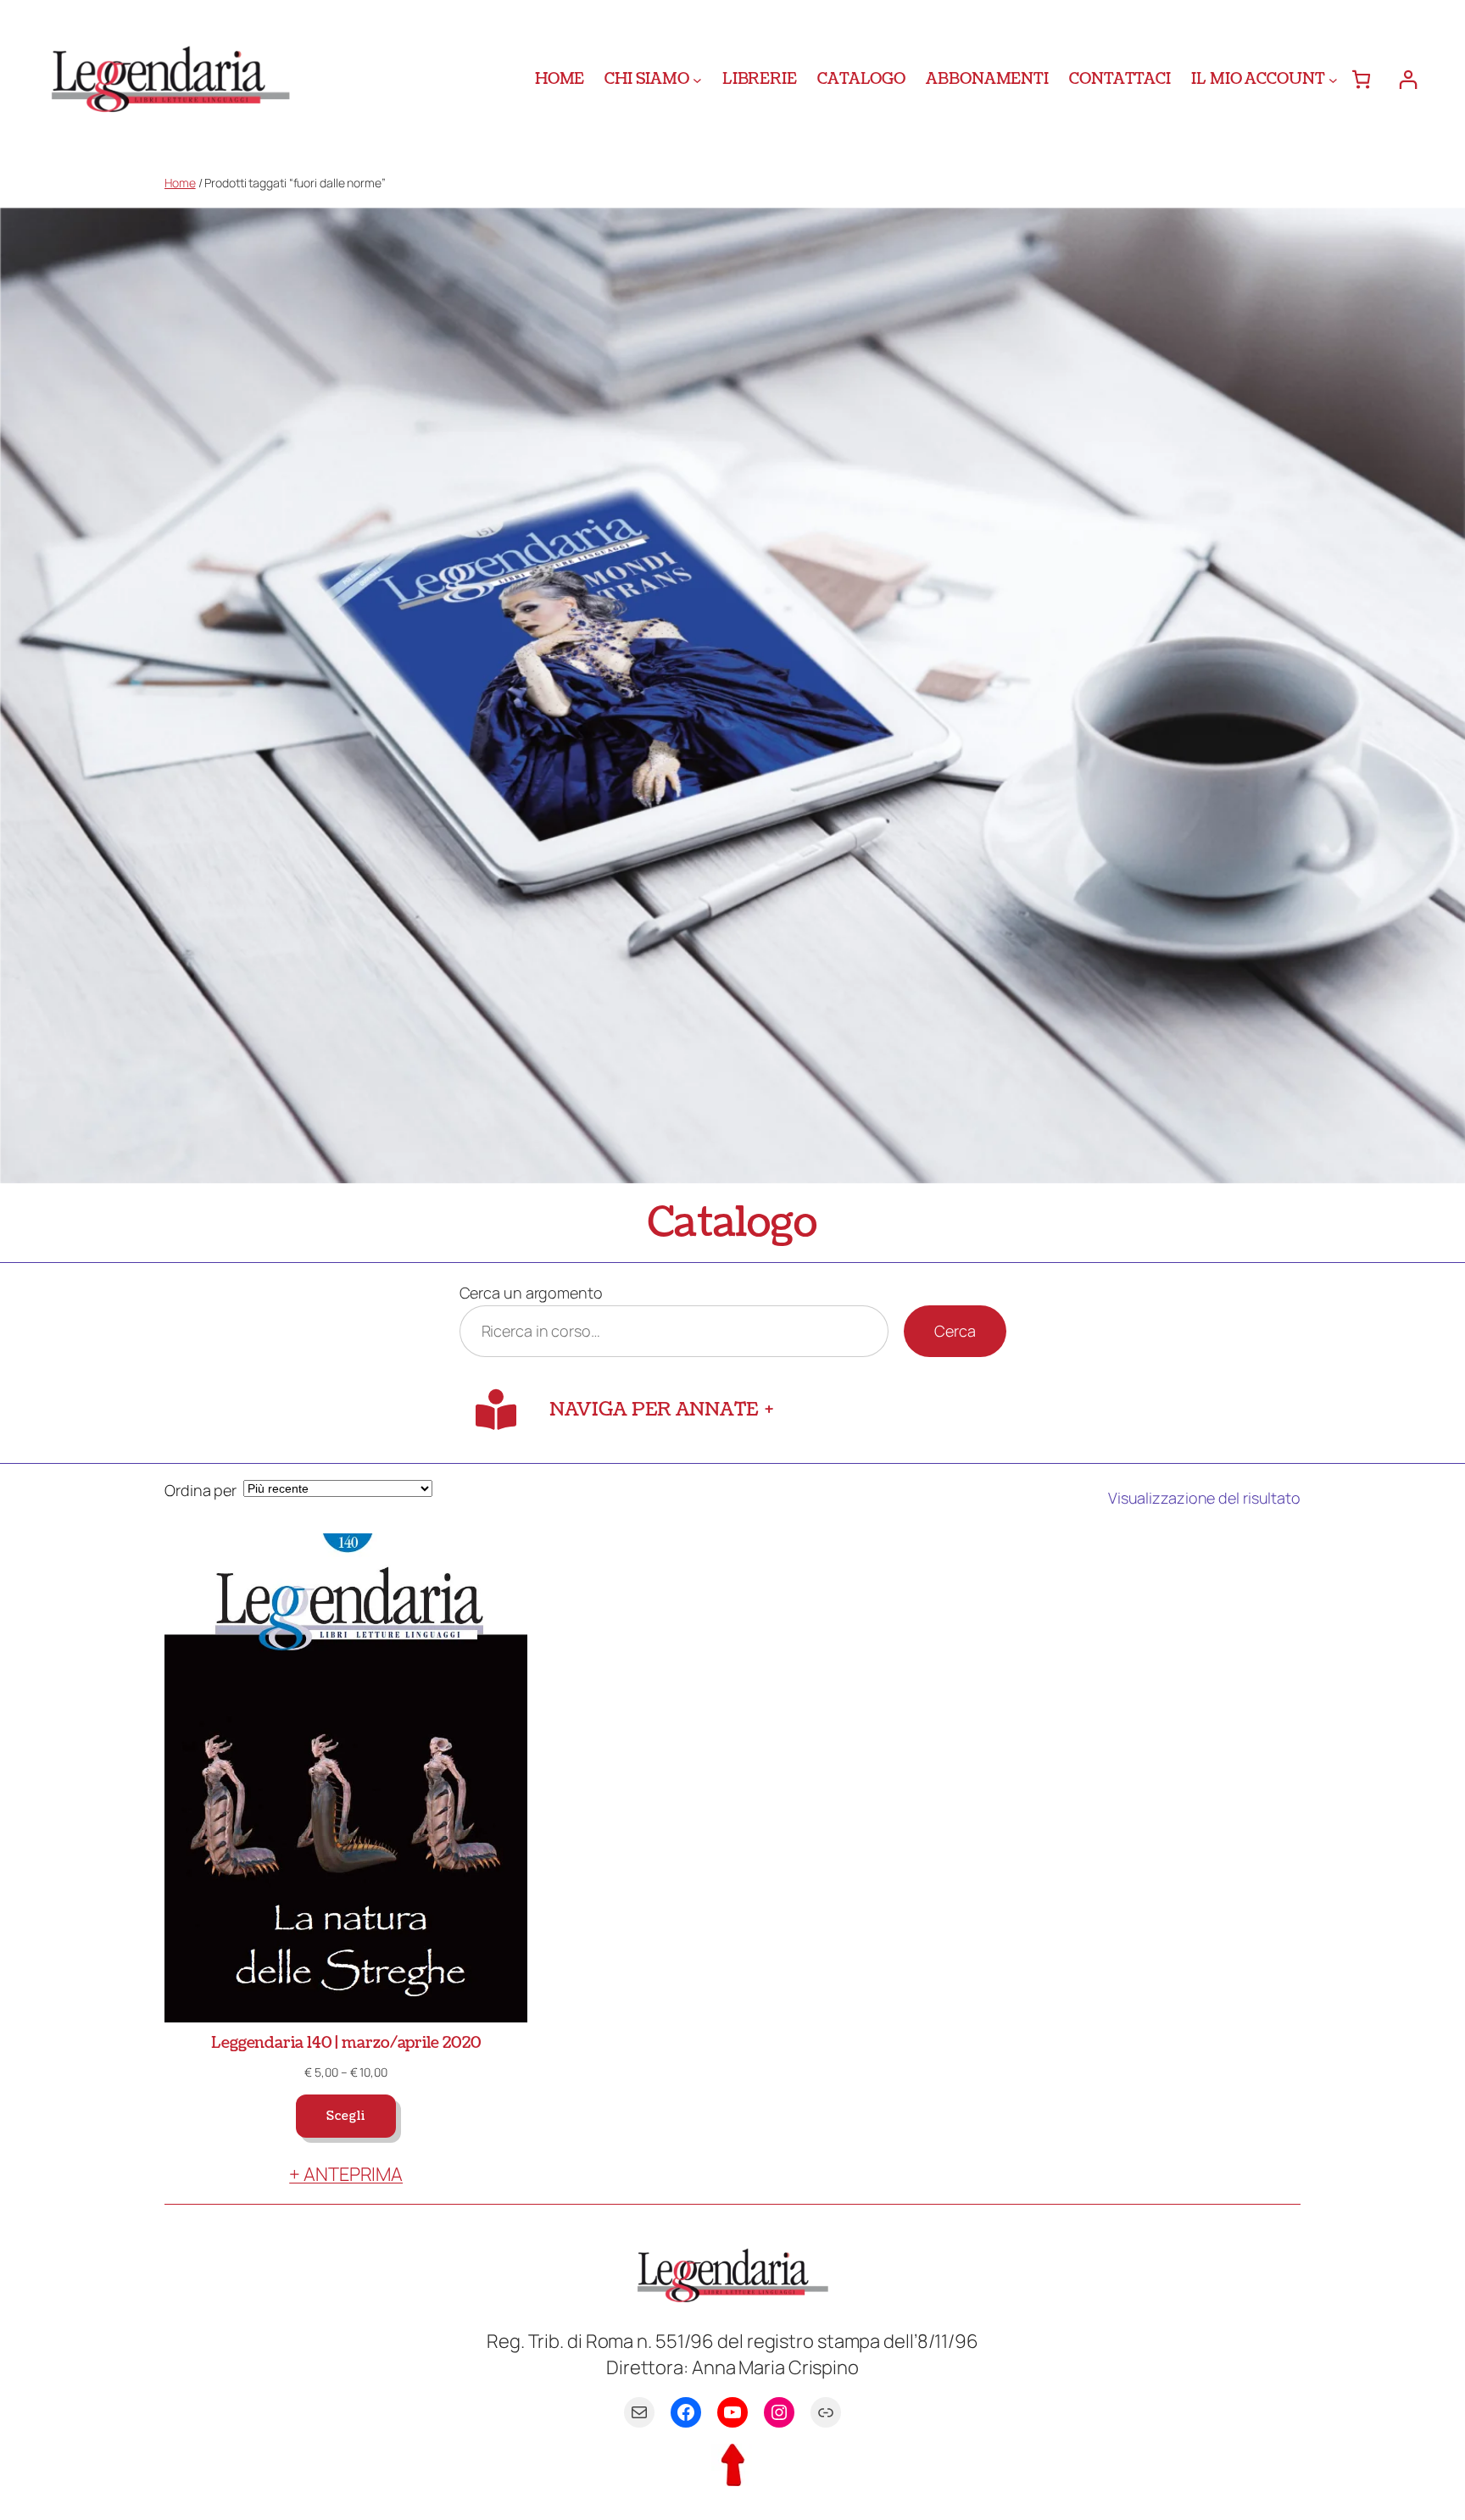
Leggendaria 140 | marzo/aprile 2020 (346, 2043)
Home (180, 183)
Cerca (955, 1331)
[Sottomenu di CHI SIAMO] (697, 79)
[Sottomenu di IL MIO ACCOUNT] (1333, 79)
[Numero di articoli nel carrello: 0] (1361, 79)
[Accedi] (1408, 79)
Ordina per (201, 1490)
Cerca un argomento (531, 1293)
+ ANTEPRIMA (346, 2174)
